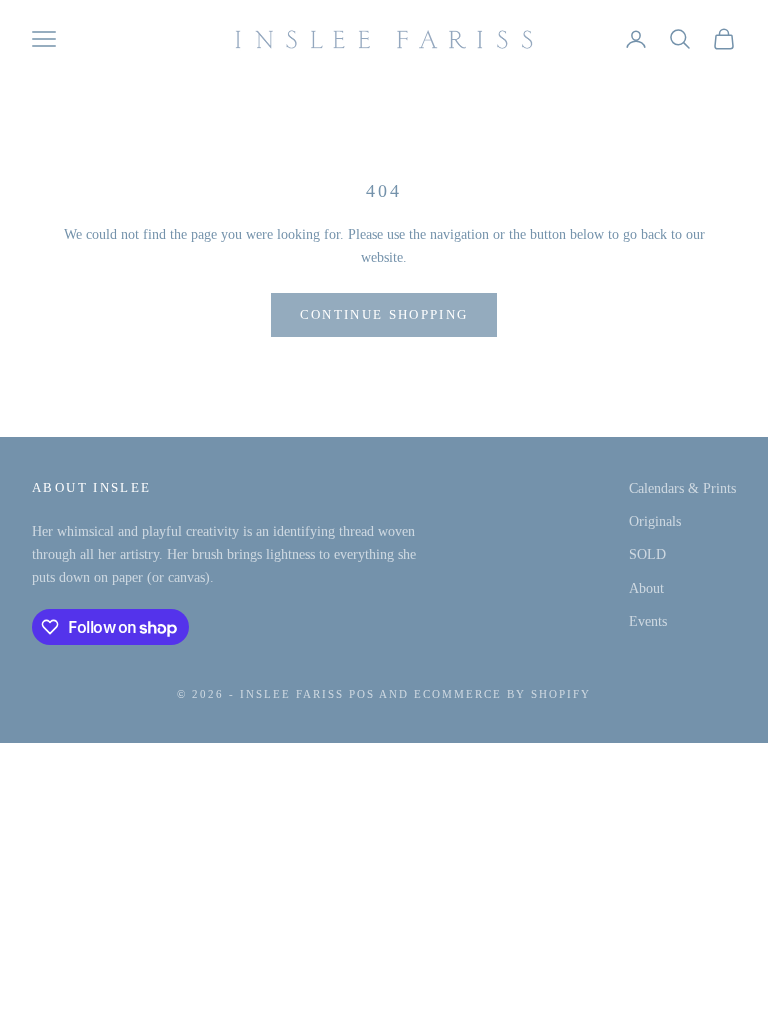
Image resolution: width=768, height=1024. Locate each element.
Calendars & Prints (682, 488)
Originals (655, 521)
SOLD (647, 554)
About (646, 588)
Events (648, 621)
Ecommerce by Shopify (502, 694)
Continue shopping (384, 314)
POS (362, 694)
